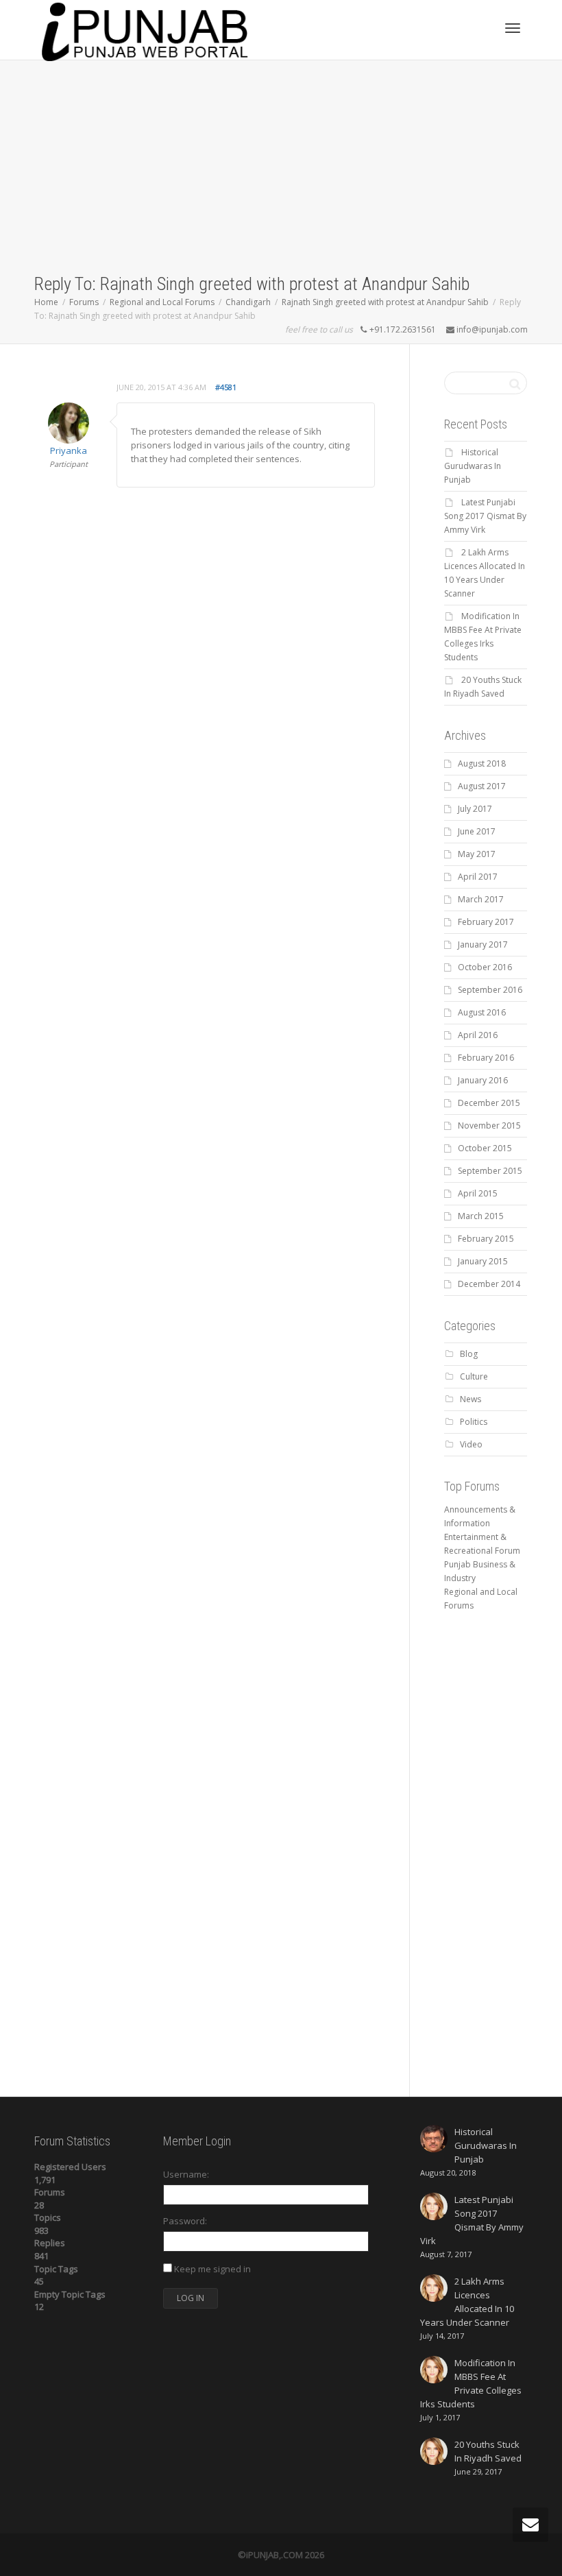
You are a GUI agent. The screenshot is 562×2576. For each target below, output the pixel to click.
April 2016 (478, 1035)
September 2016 (490, 990)
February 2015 (486, 1239)
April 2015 (478, 1193)
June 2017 (477, 831)
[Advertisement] (281, 169)
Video (471, 1444)
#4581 (226, 387)
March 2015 (481, 1216)
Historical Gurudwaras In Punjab (473, 466)
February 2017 (486, 922)
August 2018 (482, 763)
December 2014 (489, 1284)
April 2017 (478, 877)
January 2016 (483, 1080)
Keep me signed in (212, 2269)
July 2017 (475, 809)
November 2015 (489, 1126)
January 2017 (483, 944)
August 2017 (482, 786)
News (471, 1399)
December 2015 (489, 1103)
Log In (191, 2298)
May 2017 (477, 854)
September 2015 (490, 1171)
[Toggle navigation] (513, 28)
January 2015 (483, 1261)
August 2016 (482, 1012)
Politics (474, 1422)
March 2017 (481, 899)
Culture (474, 1376)
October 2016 (485, 967)
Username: (186, 2174)
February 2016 (486, 1058)
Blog (469, 1354)
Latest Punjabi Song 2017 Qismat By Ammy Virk (485, 516)
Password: (185, 2221)
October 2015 (485, 1148)
